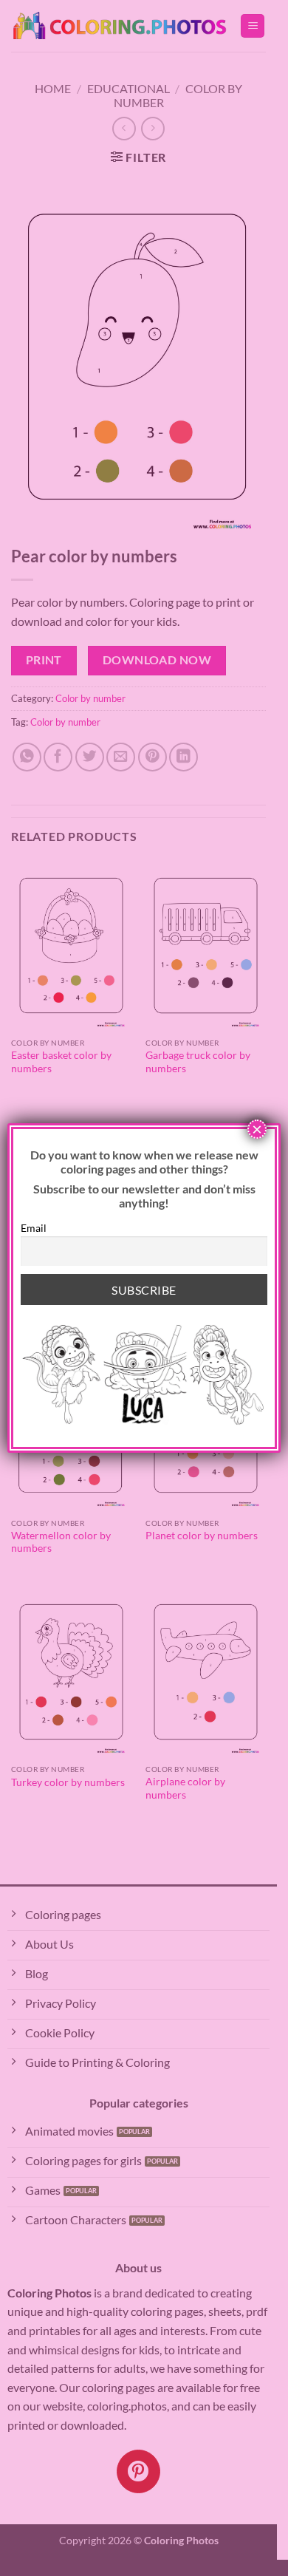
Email (34, 1228)
